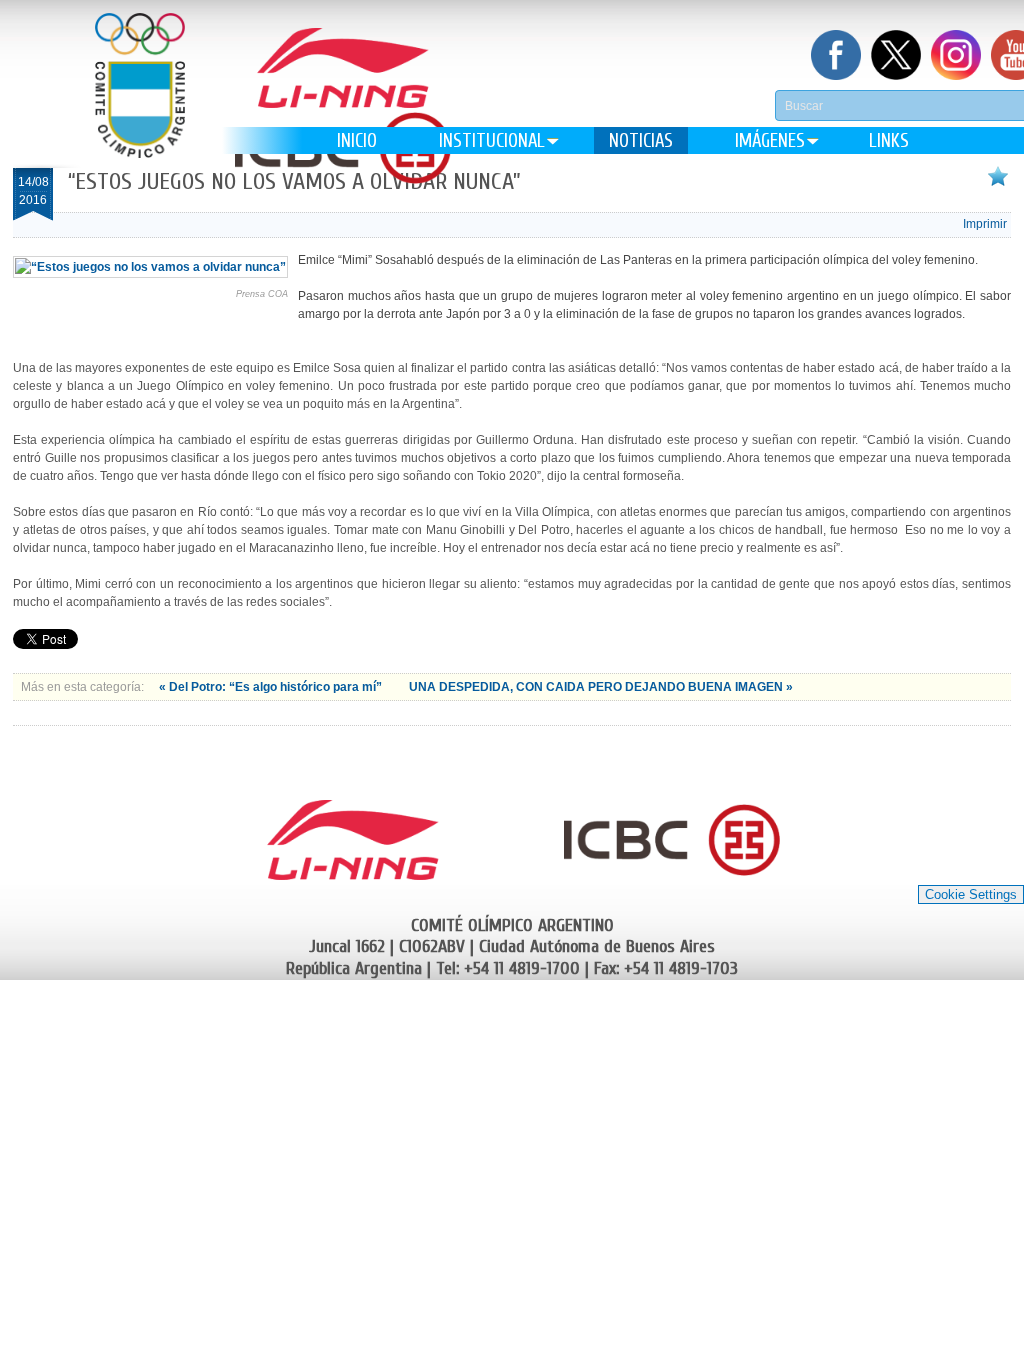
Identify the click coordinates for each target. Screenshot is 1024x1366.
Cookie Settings (971, 894)
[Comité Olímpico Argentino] (140, 100)
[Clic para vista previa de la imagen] (150, 267)
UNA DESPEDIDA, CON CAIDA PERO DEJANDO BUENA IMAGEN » (601, 687)
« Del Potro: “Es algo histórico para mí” (272, 687)
